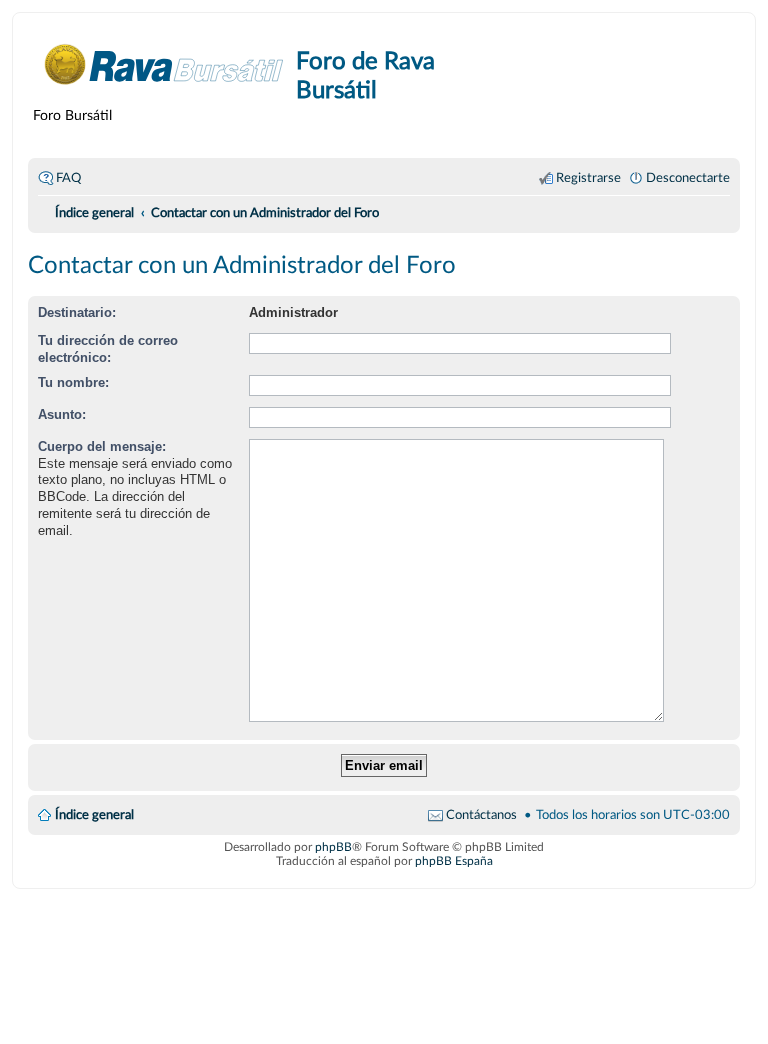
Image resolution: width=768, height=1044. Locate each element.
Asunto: (62, 414)
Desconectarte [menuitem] (688, 178)
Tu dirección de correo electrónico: (108, 349)
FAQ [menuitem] (68, 178)
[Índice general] (164, 64)
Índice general (94, 815)
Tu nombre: (73, 382)
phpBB (333, 847)
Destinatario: (77, 312)
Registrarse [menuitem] (588, 178)
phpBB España (454, 861)
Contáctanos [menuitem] (481, 815)
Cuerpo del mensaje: (102, 446)
